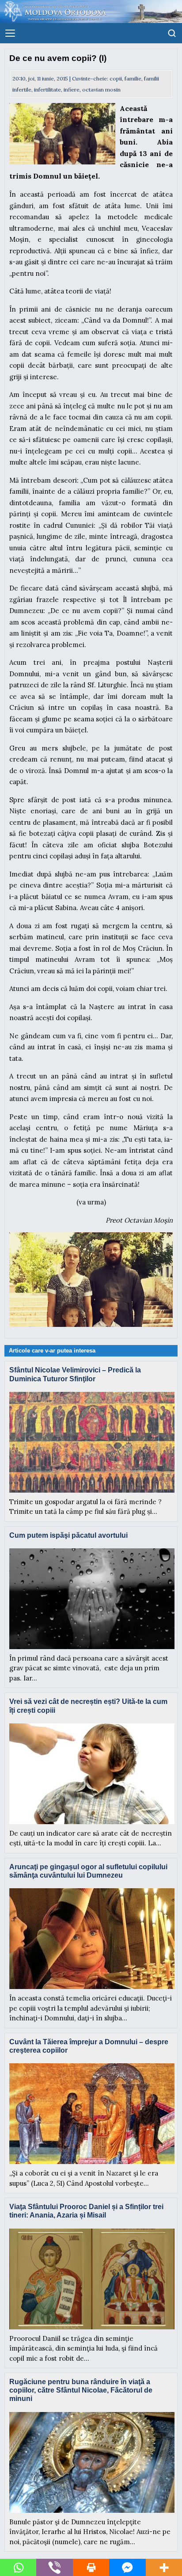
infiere (72, 90)
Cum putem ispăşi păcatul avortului (68, 1535)
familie (133, 78)
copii (116, 78)
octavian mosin (101, 90)
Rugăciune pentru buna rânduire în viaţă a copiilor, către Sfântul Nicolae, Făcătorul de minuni (81, 2390)
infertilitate (47, 90)
